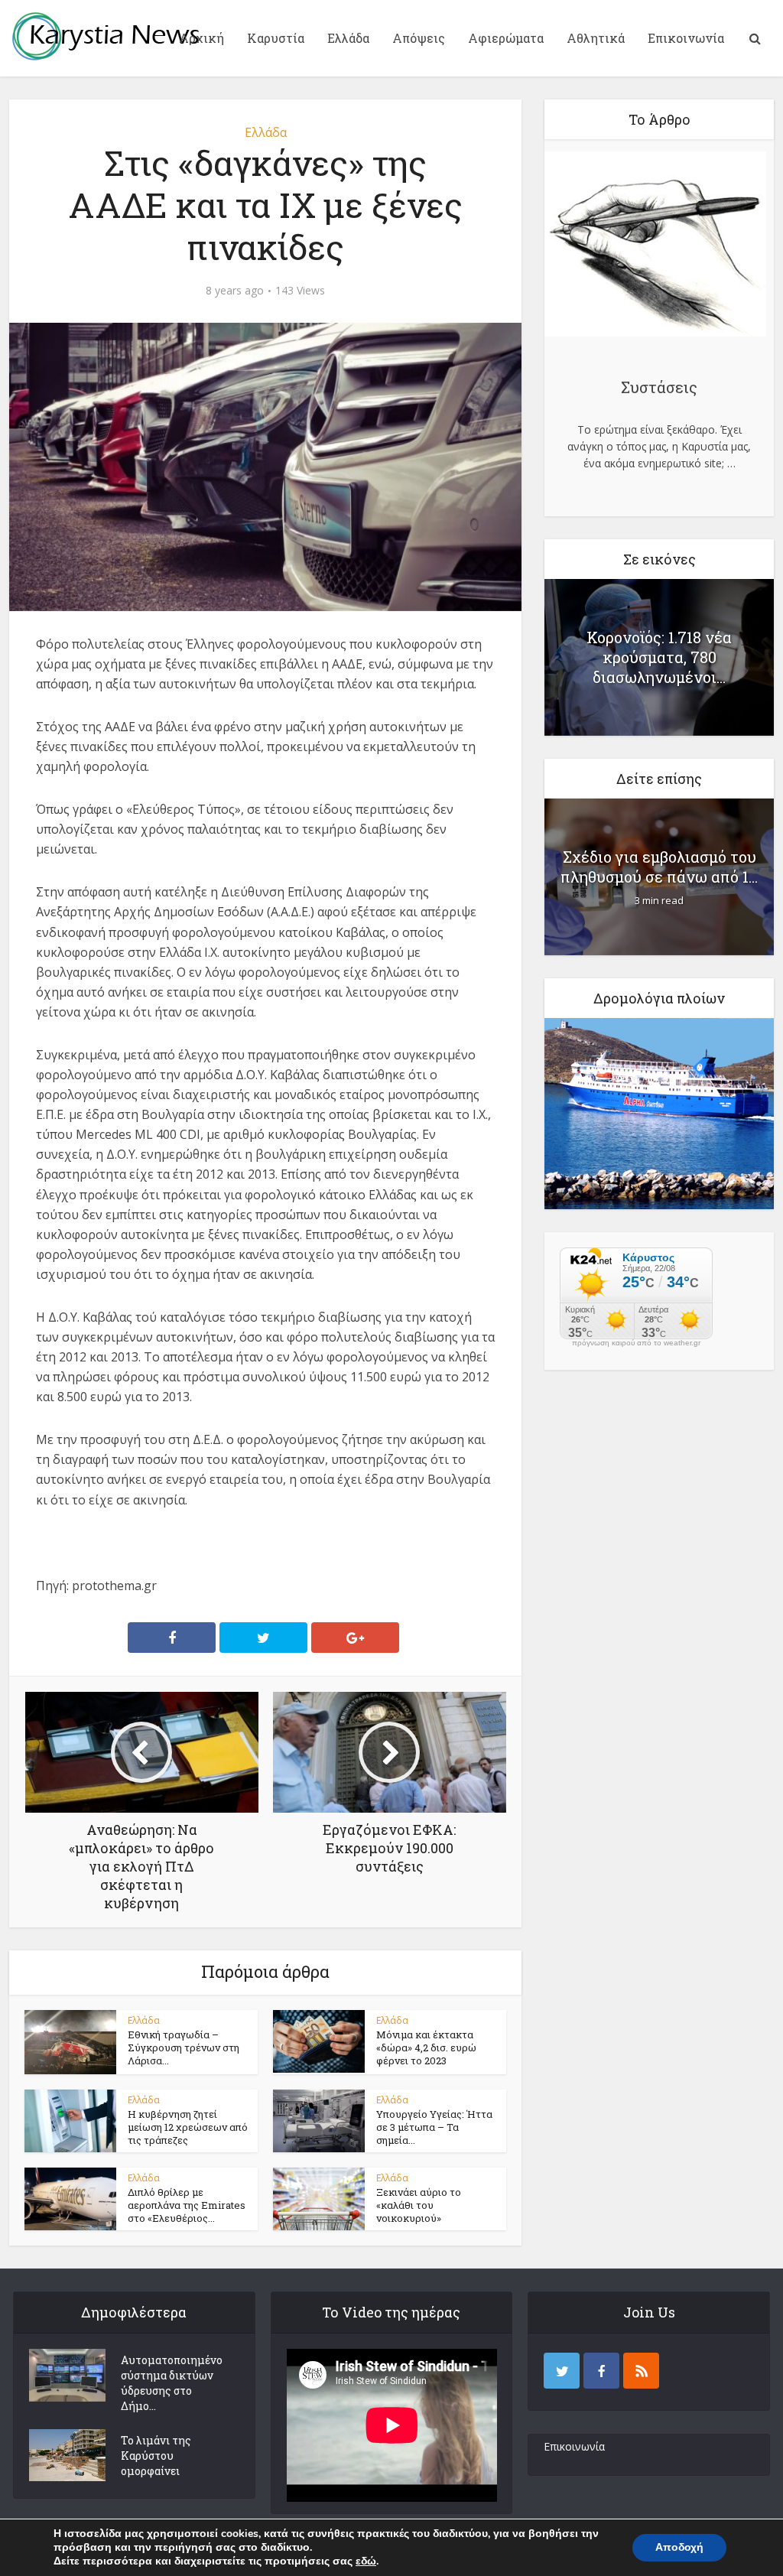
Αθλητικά (596, 38)
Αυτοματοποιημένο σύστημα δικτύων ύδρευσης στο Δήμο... (172, 2383)
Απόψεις (419, 38)
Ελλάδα (348, 38)
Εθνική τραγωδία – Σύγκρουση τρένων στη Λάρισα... (184, 2047)
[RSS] (641, 2371)
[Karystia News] (105, 36)
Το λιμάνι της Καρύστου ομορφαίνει (156, 2456)
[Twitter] (562, 2371)
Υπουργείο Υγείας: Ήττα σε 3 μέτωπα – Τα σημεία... (434, 2127)
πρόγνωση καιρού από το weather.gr (636, 1343)
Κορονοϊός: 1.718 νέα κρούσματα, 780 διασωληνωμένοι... (659, 657)
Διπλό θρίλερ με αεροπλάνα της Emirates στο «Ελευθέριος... (187, 2205)
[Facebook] (601, 2371)
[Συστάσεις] (655, 246)
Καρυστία (276, 38)
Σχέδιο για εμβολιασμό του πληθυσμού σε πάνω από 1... (659, 867)
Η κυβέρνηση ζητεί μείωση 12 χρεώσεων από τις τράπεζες (188, 2127)
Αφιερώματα (506, 38)
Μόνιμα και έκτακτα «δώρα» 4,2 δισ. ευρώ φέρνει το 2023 (426, 2047)
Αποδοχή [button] (679, 2547)
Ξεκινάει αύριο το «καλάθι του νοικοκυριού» (419, 2205)
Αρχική (201, 38)
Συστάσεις (659, 387)
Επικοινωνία (686, 38)
